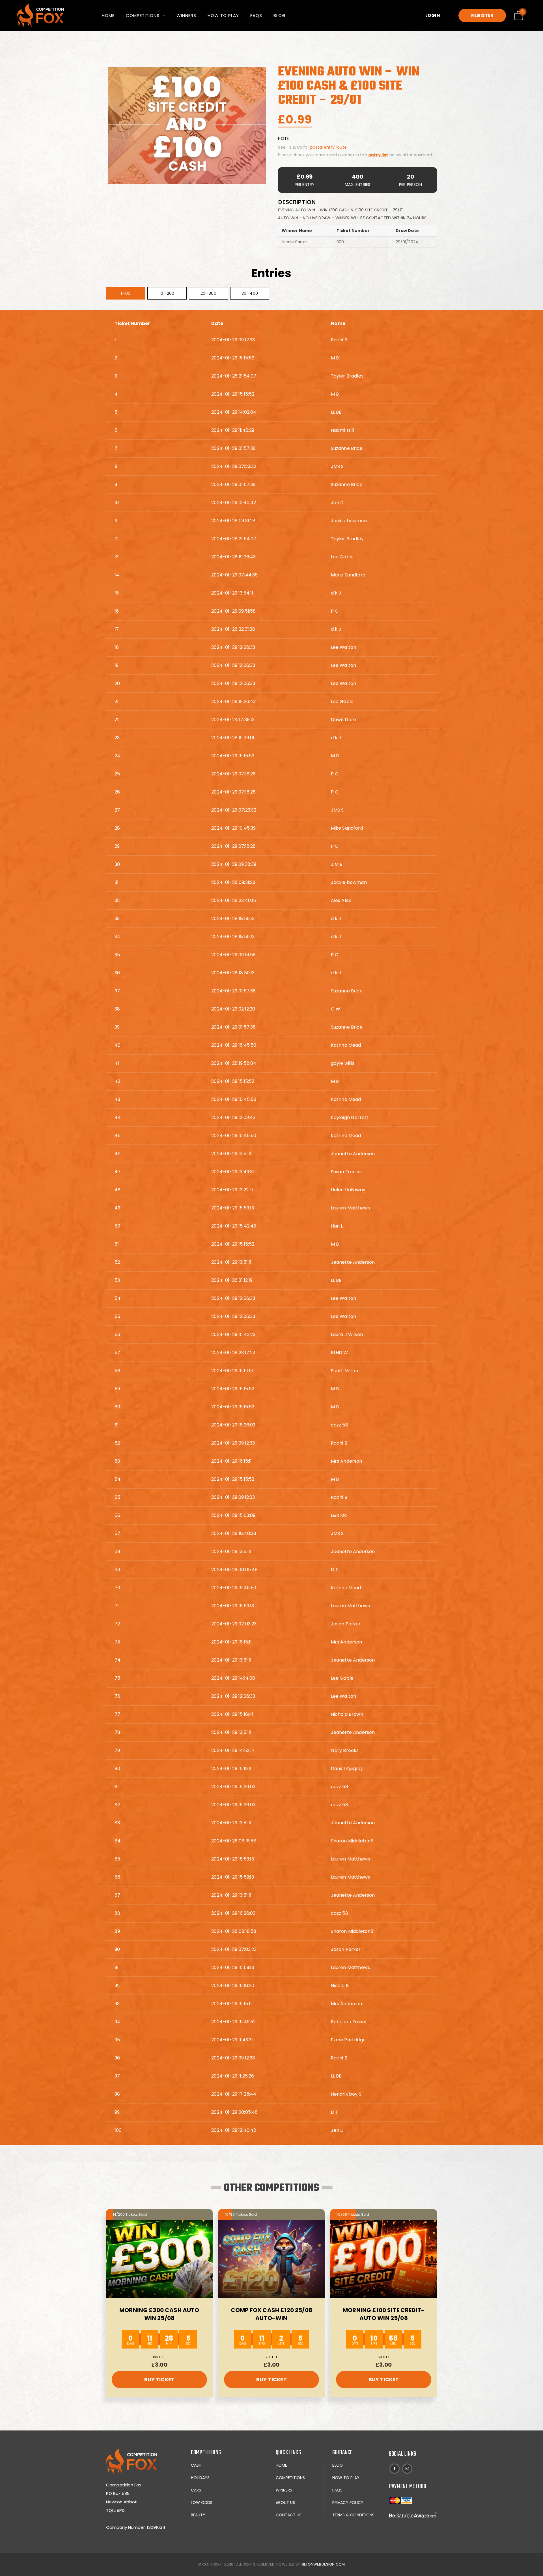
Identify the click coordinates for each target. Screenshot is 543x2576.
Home (108, 15)
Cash (196, 2465)
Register (482, 15)
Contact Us (289, 2515)
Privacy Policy (348, 2503)
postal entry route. (329, 147)
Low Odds (202, 2503)
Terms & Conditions (353, 2515)
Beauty (198, 2515)
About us (285, 2503)
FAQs (256, 15)
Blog (280, 15)
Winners (186, 15)
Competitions (143, 15)
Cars (196, 2490)
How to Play (223, 15)
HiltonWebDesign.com (323, 2564)
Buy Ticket (160, 2379)
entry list (378, 155)
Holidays (200, 2478)
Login (433, 15)
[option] (187, 125)
